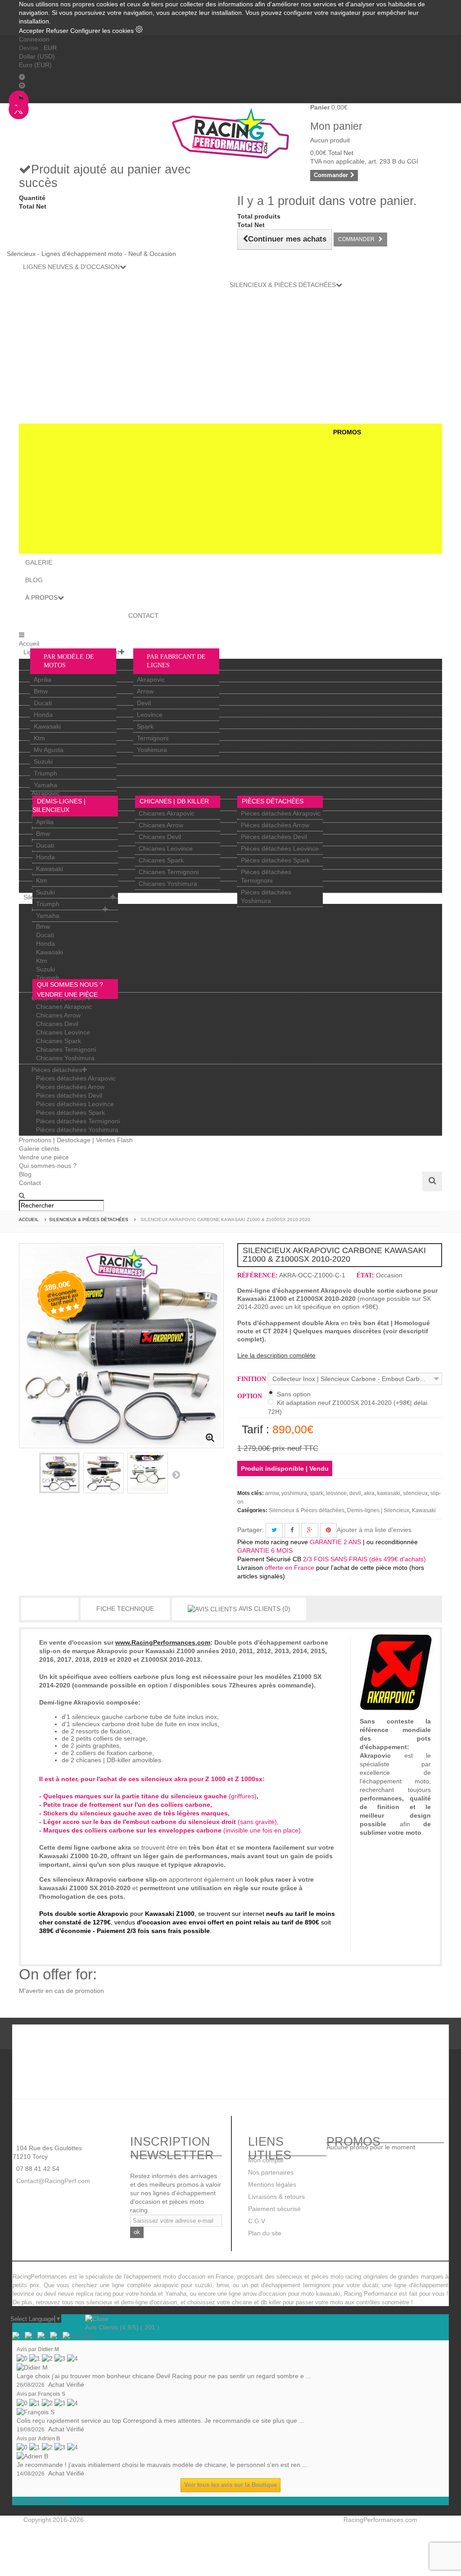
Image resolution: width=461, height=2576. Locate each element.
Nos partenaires (271, 2172)
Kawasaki (47, 726)
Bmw (41, 691)
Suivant (176, 1474)
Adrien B (49, 2439)
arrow (272, 1493)
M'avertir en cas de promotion (61, 1991)
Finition (253, 1379)
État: (365, 1275)
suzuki (203, 2285)
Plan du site (265, 2233)
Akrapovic (151, 679)
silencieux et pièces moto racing (319, 2277)
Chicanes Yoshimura (168, 884)
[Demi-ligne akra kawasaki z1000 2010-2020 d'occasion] (104, 1473)
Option (251, 1396)
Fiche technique (125, 1609)
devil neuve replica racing (77, 2294)
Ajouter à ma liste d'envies (374, 1530)
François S (52, 2394)
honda (148, 2294)
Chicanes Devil (160, 837)
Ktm (39, 738)
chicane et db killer (256, 2302)
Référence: (258, 1275)
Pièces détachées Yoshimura (77, 1130)
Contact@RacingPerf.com (52, 2181)
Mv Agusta (49, 750)
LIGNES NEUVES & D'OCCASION (71, 267)
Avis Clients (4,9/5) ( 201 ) (122, 2327)
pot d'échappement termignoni (291, 2285)
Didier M (48, 2349)
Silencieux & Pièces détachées (307, 1510)
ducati (370, 2285)
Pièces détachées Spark (275, 860)
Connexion (34, 39)
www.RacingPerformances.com (163, 1642)
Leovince (150, 715)
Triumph (45, 773)
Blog (25, 1174)
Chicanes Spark (161, 860)
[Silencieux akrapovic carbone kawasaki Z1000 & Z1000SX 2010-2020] (59, 1473)
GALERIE (39, 562)
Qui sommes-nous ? (48, 1166)
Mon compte (266, 2160)
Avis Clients (264, 1609)
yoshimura (294, 1493)
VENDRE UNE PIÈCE (67, 994)
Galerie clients (39, 1149)
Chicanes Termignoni (169, 872)
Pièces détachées (273, 801)
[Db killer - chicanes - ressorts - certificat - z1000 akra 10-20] (148, 1473)
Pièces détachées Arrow (275, 825)
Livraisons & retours (276, 2197)
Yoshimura (152, 750)
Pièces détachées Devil (274, 837)
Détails (50, 1609)
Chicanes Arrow (161, 825)
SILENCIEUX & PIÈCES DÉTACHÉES (283, 285)
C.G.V (257, 2221)
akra (369, 1493)
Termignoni (153, 738)
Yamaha (45, 785)
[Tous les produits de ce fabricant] (396, 1671)
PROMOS (347, 432)
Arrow (145, 691)
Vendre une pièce (44, 1157)
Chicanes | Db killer (174, 801)
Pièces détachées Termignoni (78, 1121)
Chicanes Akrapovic (167, 813)
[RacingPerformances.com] (230, 133)
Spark (145, 726)
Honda (43, 715)
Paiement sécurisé (274, 2209)
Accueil (29, 643)
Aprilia (43, 679)
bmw (222, 2285)
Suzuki (43, 761)
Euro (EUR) (35, 65)
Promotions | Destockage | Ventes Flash (76, 1140)
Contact (30, 1183)
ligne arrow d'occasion (257, 2294)
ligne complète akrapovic (145, 2285)
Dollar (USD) (37, 56)
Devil (144, 703)
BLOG (34, 580)
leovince (336, 1493)
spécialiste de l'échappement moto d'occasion (145, 2277)
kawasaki (389, 1493)
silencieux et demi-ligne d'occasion (132, 2302)
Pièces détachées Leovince (280, 848)
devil (355, 1493)
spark (316, 1493)
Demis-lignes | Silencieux (378, 1510)
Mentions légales (272, 2184)
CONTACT (143, 616)
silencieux (415, 1493)
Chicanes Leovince (166, 848)
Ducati (43, 703)
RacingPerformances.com (380, 2520)
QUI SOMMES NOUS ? (70, 985)
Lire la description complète (276, 1355)
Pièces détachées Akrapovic (281, 813)
